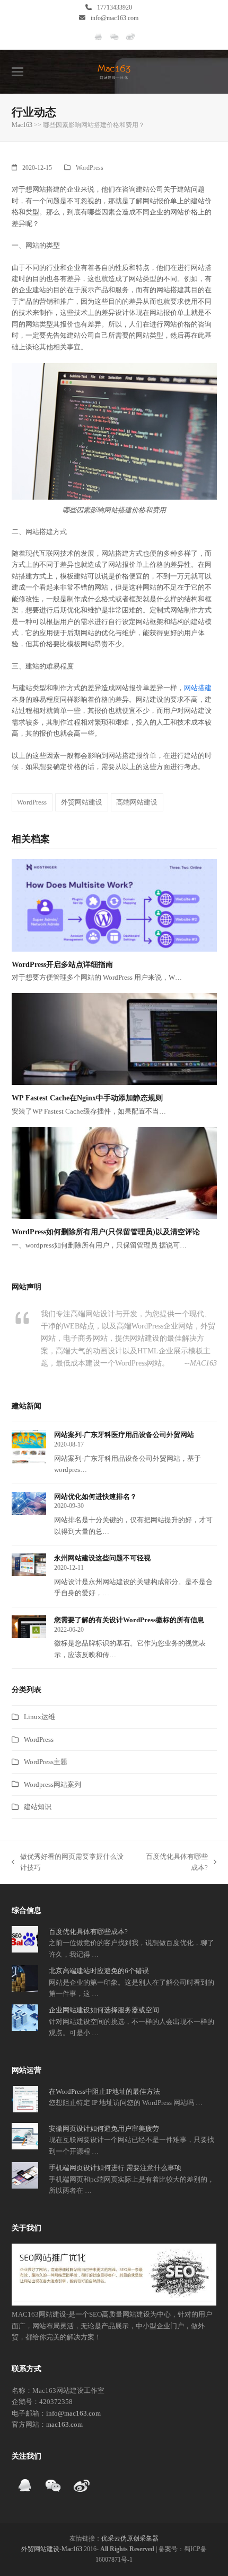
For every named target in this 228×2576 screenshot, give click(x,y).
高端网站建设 (137, 802)
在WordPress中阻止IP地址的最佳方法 (104, 2091)
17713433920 (115, 7)
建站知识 (38, 1807)
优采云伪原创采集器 (130, 2538)
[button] (17, 72)
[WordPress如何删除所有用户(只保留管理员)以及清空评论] (114, 1172)
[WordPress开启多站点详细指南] (114, 904)
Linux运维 (40, 1717)
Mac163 (22, 125)
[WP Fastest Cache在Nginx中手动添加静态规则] (114, 1038)
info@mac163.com (115, 18)
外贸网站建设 (82, 802)
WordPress (90, 168)
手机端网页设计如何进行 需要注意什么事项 (115, 2168)
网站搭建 (198, 688)
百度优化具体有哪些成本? (174, 1863)
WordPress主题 (46, 1762)
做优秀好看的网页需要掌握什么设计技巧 (68, 1863)
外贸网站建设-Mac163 (52, 2549)
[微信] (114, 41)
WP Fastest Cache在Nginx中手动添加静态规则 (87, 1098)
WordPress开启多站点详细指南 (62, 965)
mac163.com (64, 2424)
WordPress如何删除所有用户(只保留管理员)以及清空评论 (106, 1232)
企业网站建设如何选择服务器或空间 (104, 2010)
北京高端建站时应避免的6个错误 (99, 1971)
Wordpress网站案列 (52, 1784)
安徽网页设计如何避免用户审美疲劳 (104, 2128)
